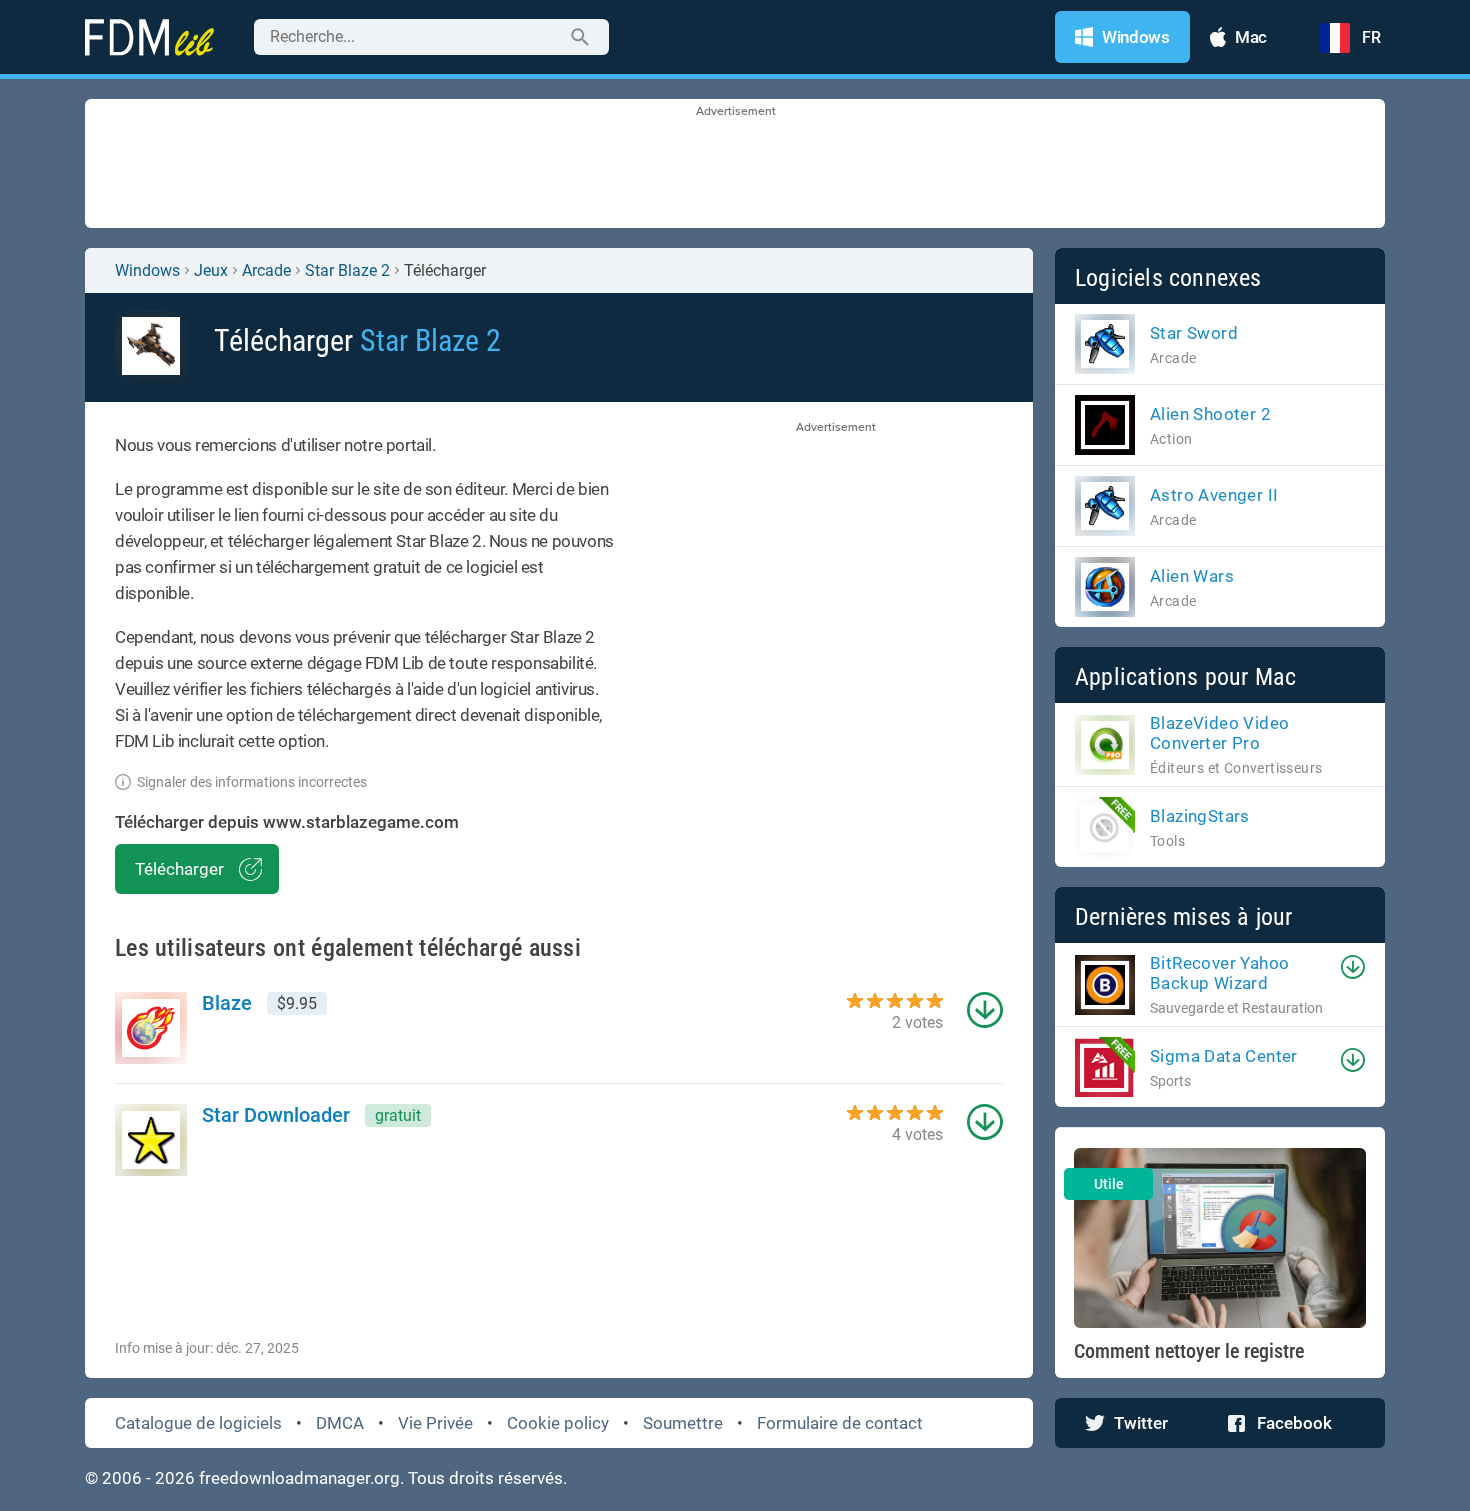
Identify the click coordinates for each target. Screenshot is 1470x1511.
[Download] (1353, 967)
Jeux (211, 270)
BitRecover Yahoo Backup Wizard (1219, 973)
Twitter (1141, 1423)
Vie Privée (435, 1423)
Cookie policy (558, 1423)
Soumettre (683, 1423)
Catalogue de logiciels (198, 1423)
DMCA (340, 1423)
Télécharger (179, 869)
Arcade (266, 270)
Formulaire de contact (840, 1423)
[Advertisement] (735, 165)
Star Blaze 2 (347, 270)
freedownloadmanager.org (299, 1478)
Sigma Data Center (1224, 1056)
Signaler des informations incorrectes (252, 782)
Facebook (1294, 1423)
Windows (147, 270)
